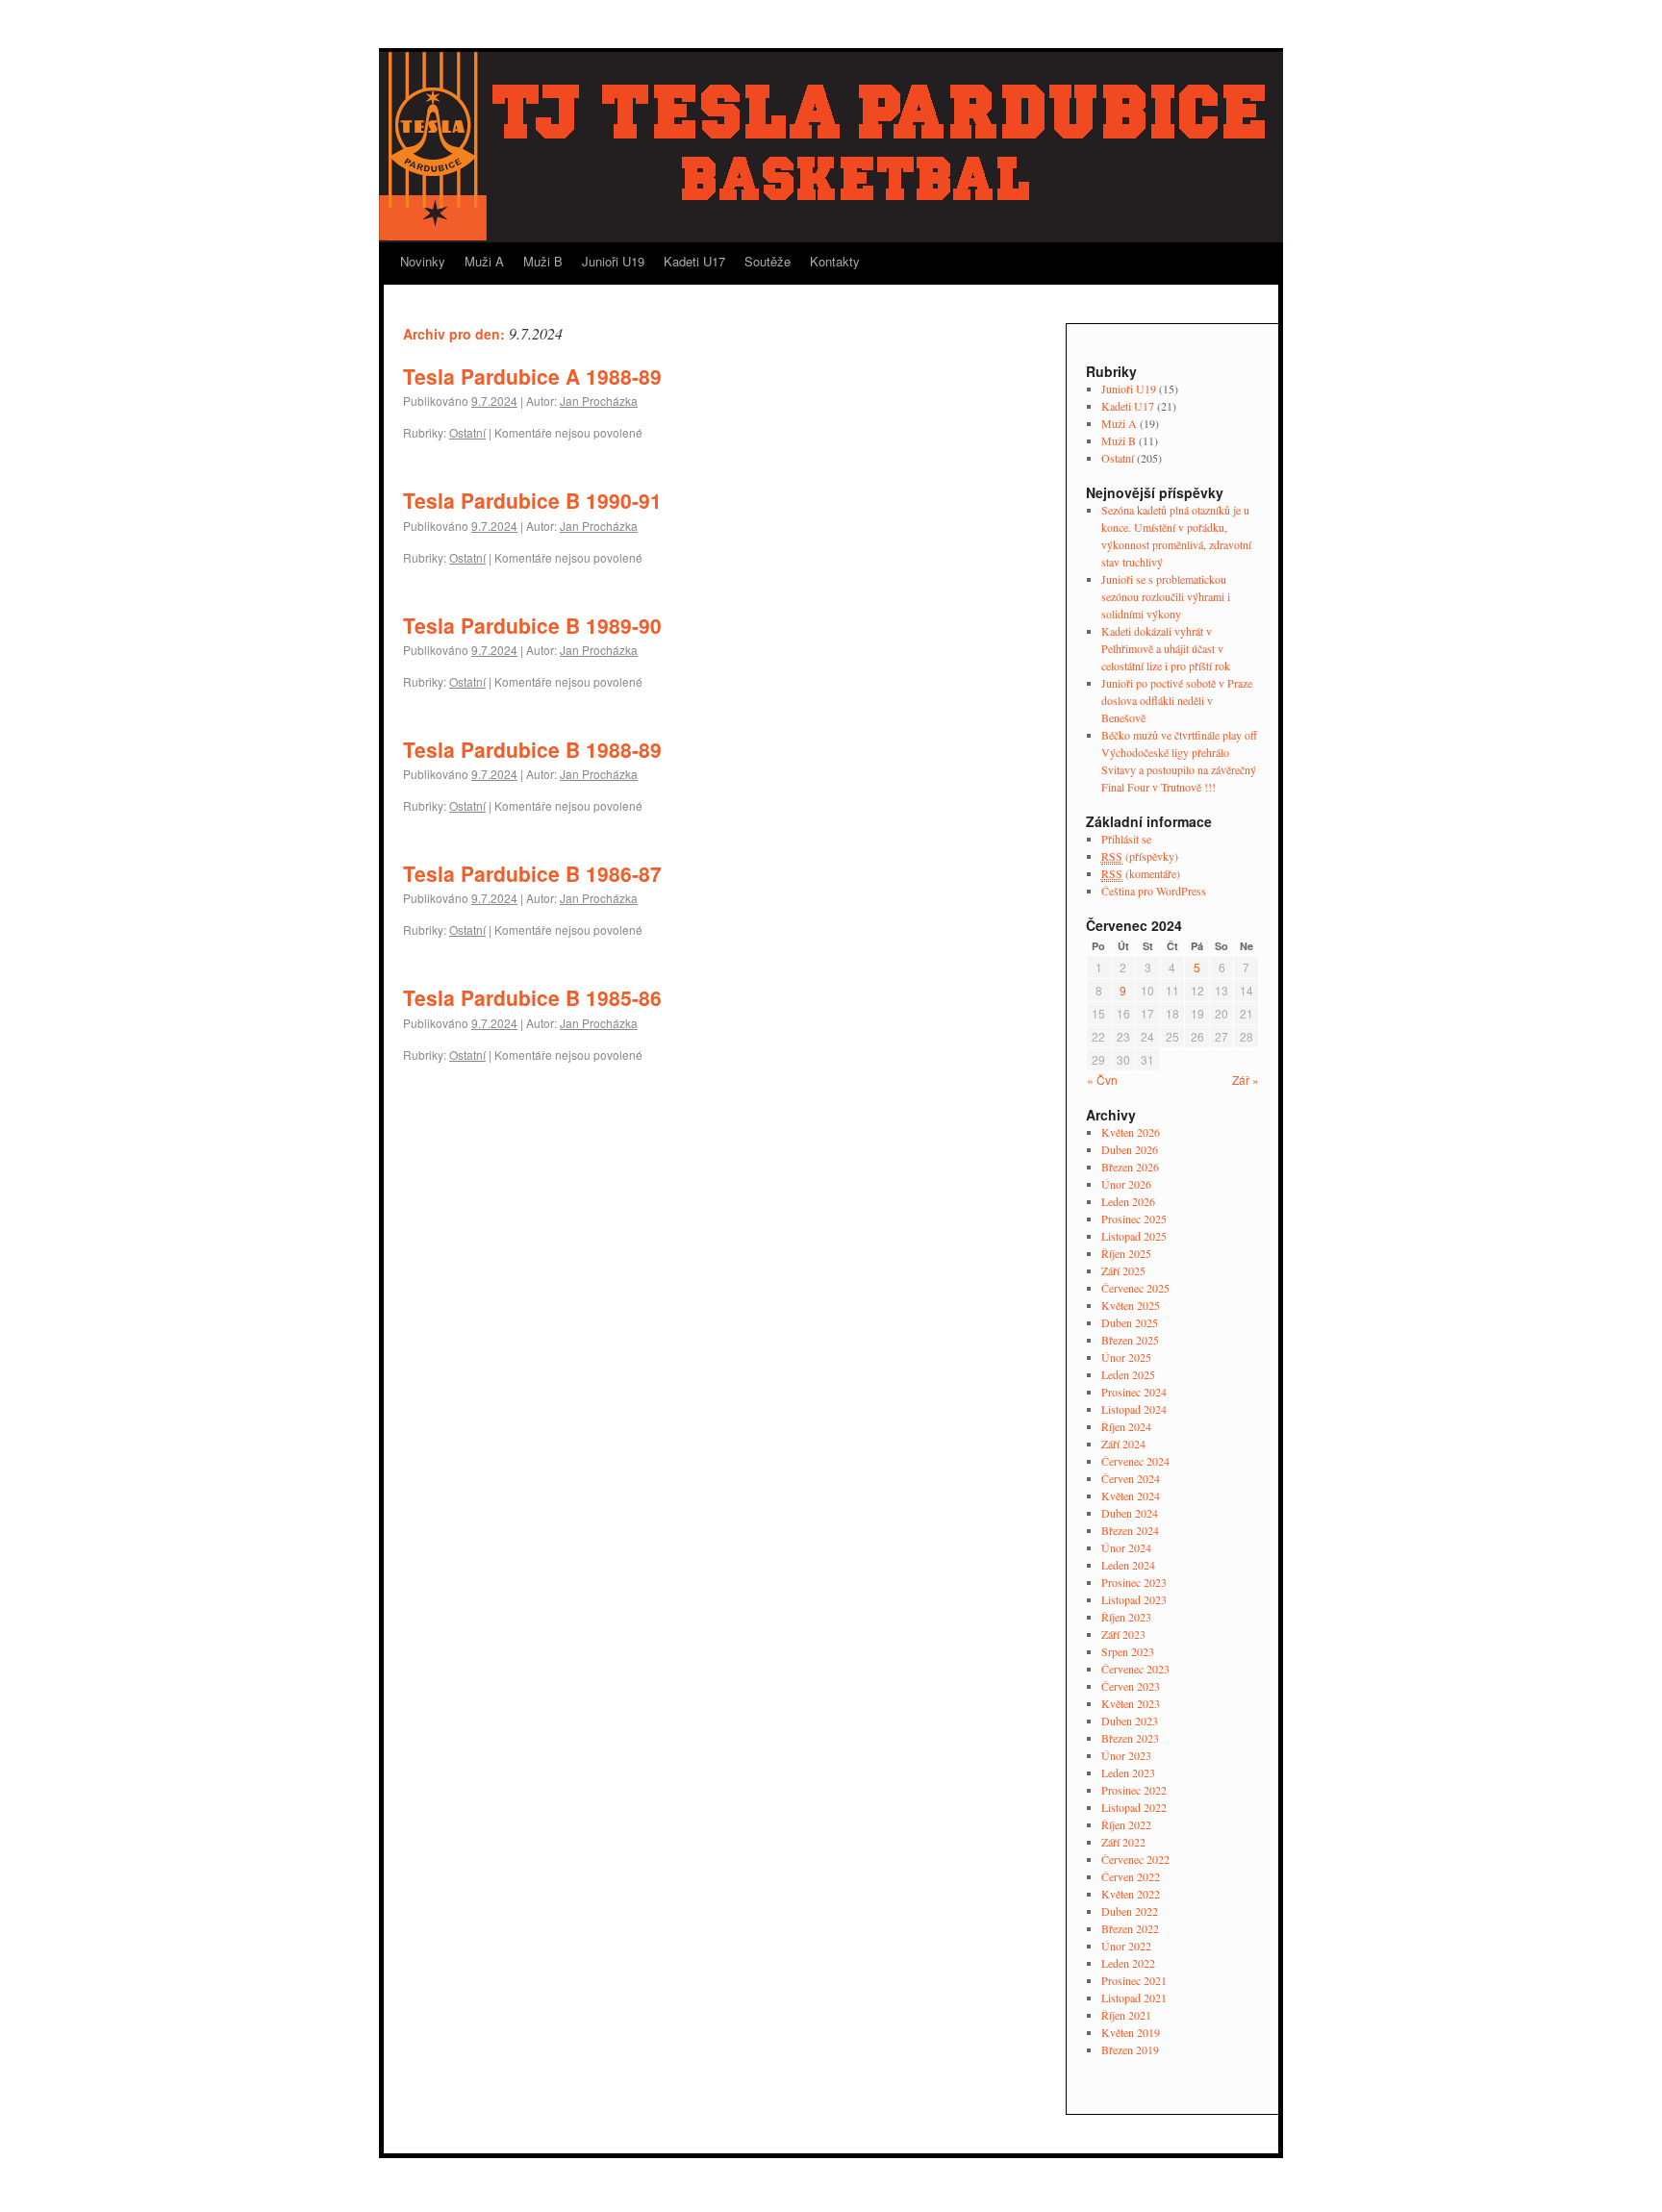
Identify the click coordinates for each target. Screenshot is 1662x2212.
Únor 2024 (1126, 1547)
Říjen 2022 (1126, 1824)
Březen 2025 (1130, 1340)
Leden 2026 (1128, 1201)
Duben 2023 (1130, 1721)
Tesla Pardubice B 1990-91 (532, 500)
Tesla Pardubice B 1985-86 (532, 997)
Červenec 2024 (1135, 1461)
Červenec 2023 (1135, 1669)
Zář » (1246, 1080)
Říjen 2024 (1126, 1426)
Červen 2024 (1131, 1478)
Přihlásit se (1126, 839)
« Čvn (1102, 1080)
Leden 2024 (1128, 1565)
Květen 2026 (1131, 1132)
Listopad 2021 (1134, 1998)
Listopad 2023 (1134, 1599)
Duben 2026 (1130, 1149)
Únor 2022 (1126, 1946)
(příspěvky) (1140, 856)
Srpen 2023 (1128, 1651)
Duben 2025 (1130, 1322)
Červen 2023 (1131, 1686)
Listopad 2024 (1134, 1409)
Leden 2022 (1128, 1963)
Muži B (543, 261)
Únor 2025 (1126, 1357)
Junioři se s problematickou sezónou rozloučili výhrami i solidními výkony (1166, 596)
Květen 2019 (1131, 2032)
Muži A (484, 261)
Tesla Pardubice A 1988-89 (532, 376)
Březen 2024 (1130, 1530)
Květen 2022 (1131, 1894)
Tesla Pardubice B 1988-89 (532, 749)
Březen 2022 (1130, 1928)
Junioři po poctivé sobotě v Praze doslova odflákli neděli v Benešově (1177, 700)
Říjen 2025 (1126, 1253)
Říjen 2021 (1126, 2015)
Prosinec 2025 (1134, 1219)
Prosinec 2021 (1134, 1980)
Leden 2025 (1128, 1374)
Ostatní (467, 432)
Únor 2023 (1126, 1755)
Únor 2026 (1126, 1184)
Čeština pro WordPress (1154, 891)
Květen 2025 (1131, 1305)
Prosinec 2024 (1134, 1392)
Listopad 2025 (1134, 1236)
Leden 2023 (1128, 1772)
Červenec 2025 (1135, 1288)
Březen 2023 (1130, 1738)
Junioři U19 (613, 261)
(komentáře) (1141, 873)
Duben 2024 (1130, 1513)
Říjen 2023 (1126, 1617)
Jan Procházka (599, 401)
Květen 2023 (1131, 1703)
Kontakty (835, 261)
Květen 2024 (1131, 1496)
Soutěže (768, 261)
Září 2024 (1123, 1444)
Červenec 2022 (1135, 1859)
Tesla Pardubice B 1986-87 (532, 873)
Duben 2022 (1130, 1911)
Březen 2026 (1130, 1167)
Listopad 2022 (1134, 1807)
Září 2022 (1123, 1842)
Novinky (423, 261)
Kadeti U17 (694, 261)
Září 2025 (1123, 1270)
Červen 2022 (1131, 1876)
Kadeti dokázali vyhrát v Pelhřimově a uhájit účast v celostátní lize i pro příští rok (1166, 648)
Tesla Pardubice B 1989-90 (532, 625)
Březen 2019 (1130, 2049)
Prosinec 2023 (1134, 1582)
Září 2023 (1123, 1634)
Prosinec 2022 (1134, 1790)
